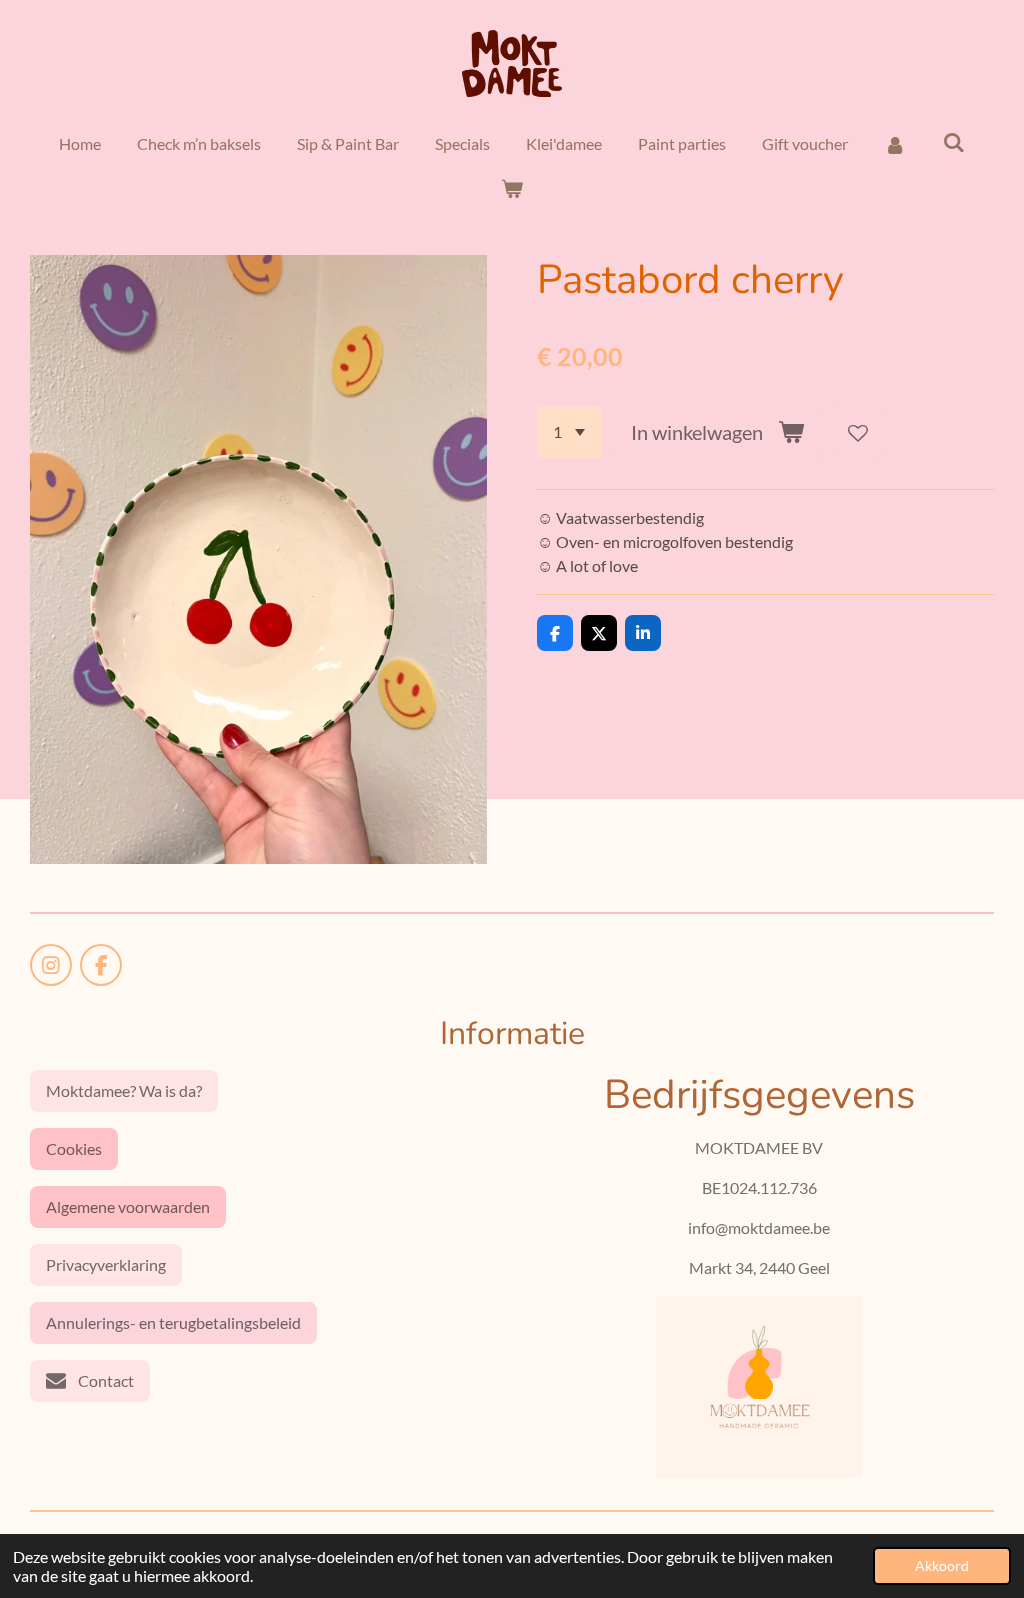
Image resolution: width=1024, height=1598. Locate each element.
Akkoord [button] (942, 1565)
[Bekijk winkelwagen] (512, 188)
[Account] (895, 144)
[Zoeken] (954, 141)
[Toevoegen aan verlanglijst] (858, 432)
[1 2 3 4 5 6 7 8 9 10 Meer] (569, 432)
